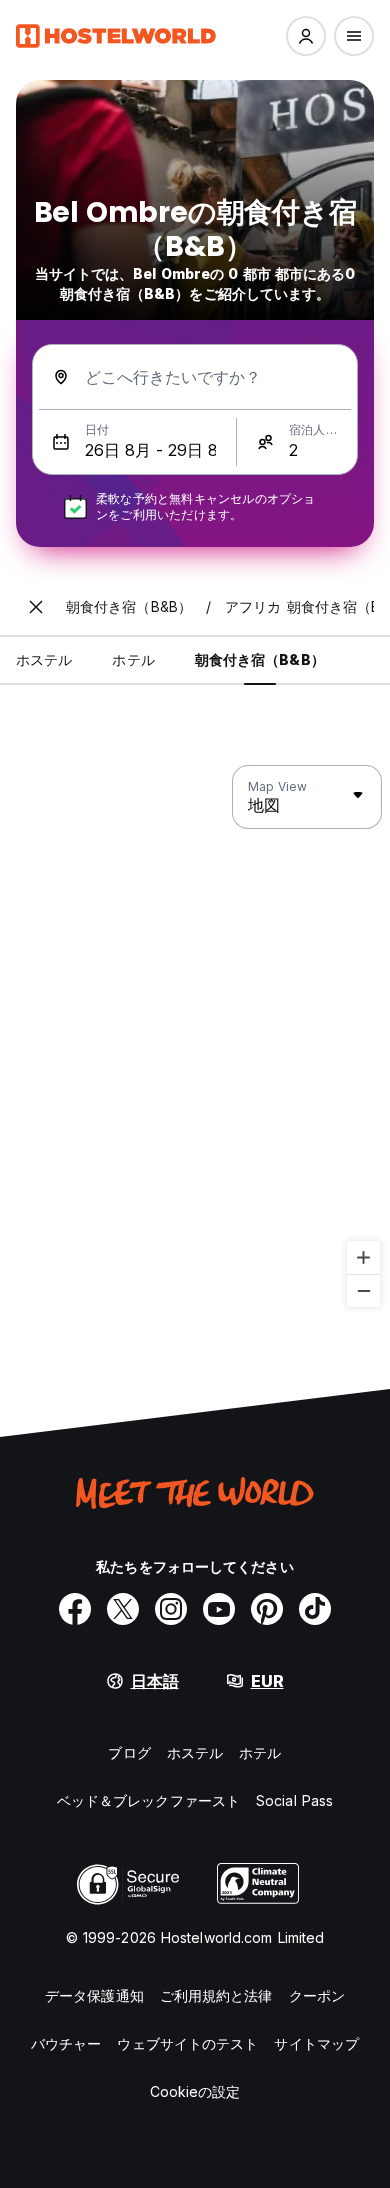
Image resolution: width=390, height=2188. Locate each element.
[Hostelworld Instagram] (171, 1609)
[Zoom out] (363, 1290)
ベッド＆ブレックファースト (148, 1800)
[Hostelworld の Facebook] (75, 1609)
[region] (195, 1037)
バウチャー (66, 2043)
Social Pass (294, 1800)
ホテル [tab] (133, 659)
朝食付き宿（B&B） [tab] (260, 659)
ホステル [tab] (44, 659)
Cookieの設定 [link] (195, 2091)
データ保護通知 (94, 1995)
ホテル (260, 1752)
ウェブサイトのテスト (187, 2043)
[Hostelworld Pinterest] (267, 1609)
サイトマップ (316, 2043)
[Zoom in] (363, 1257)
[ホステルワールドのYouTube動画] (219, 1609)
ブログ (129, 1752)
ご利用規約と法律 (216, 1995)
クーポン (317, 1995)
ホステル (195, 1752)
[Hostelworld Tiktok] (315, 1609)
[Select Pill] (306, 36)
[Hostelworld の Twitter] (123, 1609)
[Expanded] (36, 607)
